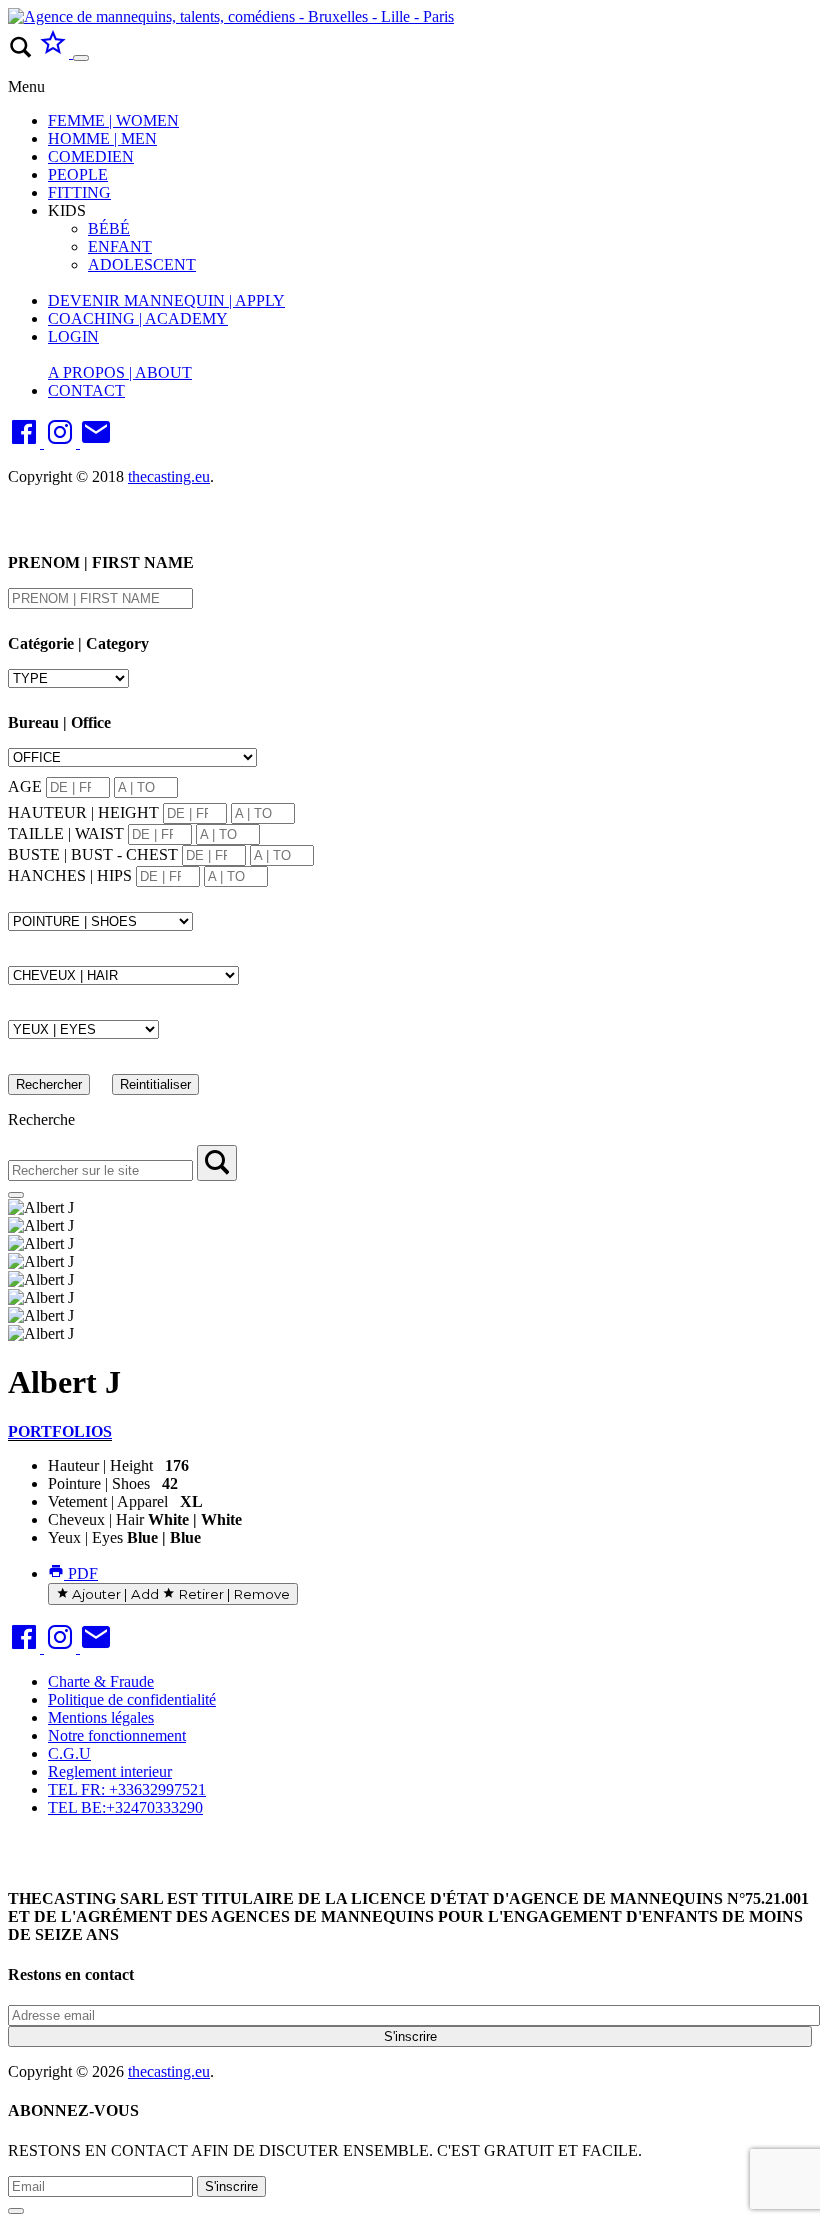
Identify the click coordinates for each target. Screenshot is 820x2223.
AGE (25, 786)
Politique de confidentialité (132, 1699)
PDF (81, 1573)
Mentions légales (101, 1717)
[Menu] (81, 58)
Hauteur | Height (100, 1465)
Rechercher (49, 1084)
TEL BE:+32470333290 (125, 1807)
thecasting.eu (169, 476)
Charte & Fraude (101, 1681)
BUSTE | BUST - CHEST (93, 854)
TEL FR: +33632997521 (127, 1789)
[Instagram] (62, 442)
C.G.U (69, 1753)
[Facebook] (26, 442)
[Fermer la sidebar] (16, 1195)
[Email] (96, 442)
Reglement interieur (110, 1771)
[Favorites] (55, 52)
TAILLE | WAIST (66, 833)
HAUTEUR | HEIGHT (83, 812)
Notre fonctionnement (117, 1735)
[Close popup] (16, 2211)
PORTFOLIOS (60, 1431)
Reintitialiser (155, 1084)
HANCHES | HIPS (70, 875)
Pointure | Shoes (99, 1483)
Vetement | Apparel (108, 1501)
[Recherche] (217, 1163)
